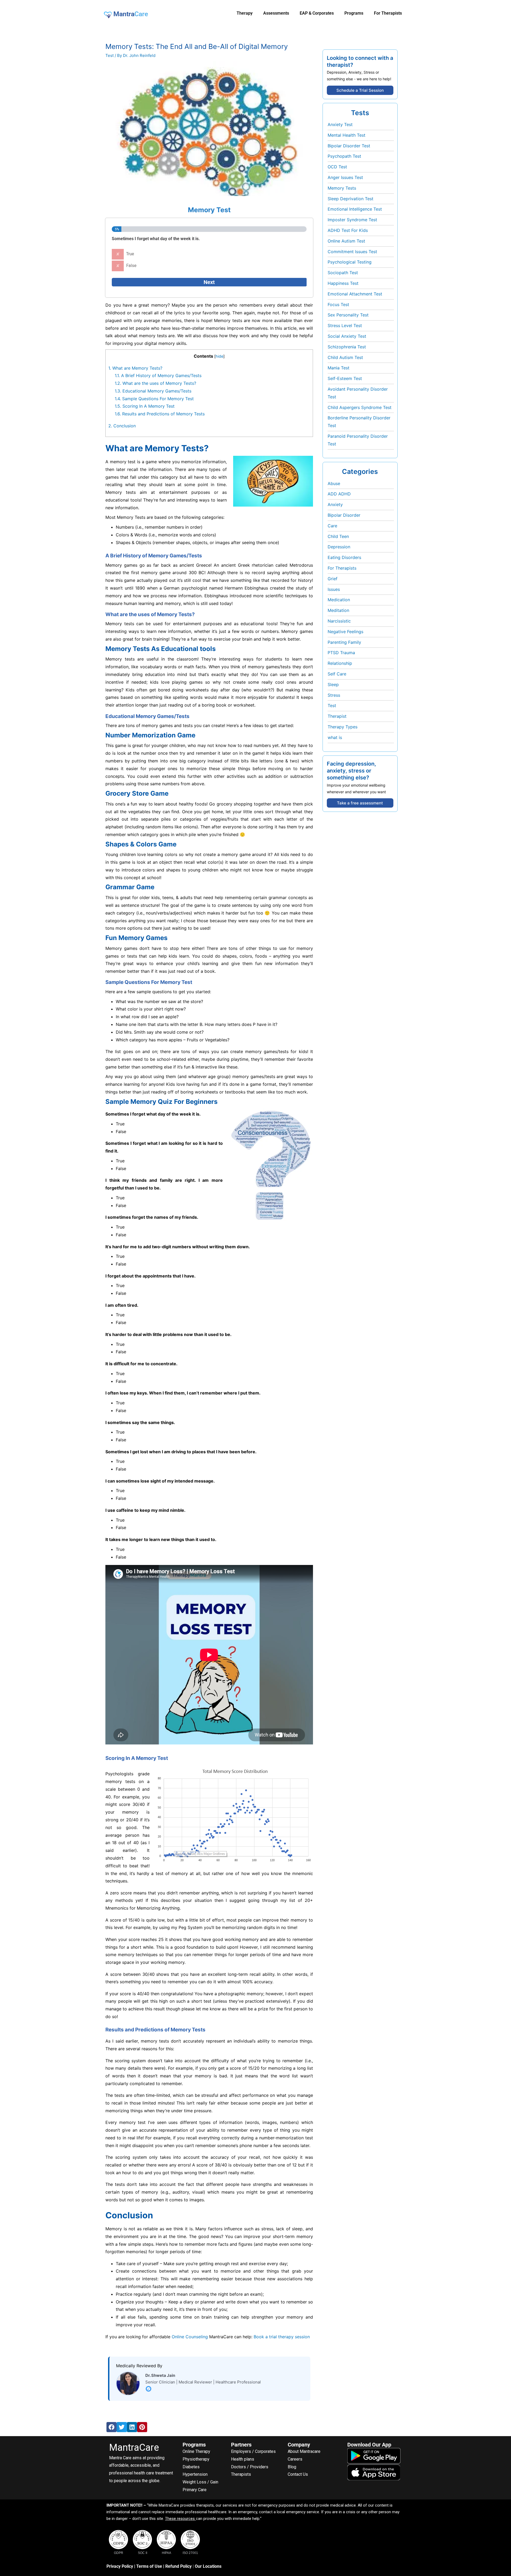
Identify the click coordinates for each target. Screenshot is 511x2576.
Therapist (337, 716)
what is (335, 737)
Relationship (340, 663)
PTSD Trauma (341, 653)
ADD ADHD (339, 494)
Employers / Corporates (253, 2451)
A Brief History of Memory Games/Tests (158, 375)
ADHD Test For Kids (348, 230)
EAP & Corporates (317, 13)
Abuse (334, 483)
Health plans (243, 2459)
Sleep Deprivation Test (351, 199)
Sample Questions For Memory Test (154, 399)
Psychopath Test (344, 156)
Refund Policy (178, 2566)
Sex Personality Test (348, 315)
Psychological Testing (350, 262)
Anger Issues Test (345, 177)
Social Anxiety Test (347, 336)
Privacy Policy (120, 2566)
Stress (334, 695)
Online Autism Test (346, 241)
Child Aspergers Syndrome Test (360, 407)
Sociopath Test (343, 273)
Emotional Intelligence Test (355, 209)
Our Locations (208, 2566)
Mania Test (339, 368)
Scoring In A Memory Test (145, 406)
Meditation (338, 610)
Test (110, 55)
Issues (334, 589)
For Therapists (342, 568)
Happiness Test (343, 283)
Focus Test (338, 304)
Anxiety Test (340, 124)
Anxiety (335, 504)
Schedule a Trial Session (360, 90)
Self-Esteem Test (345, 378)
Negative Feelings (345, 632)
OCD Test (337, 167)
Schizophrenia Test (347, 347)
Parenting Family (344, 642)
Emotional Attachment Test (355, 294)
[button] (112, 2427)
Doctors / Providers (250, 2467)
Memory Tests (342, 188)
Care (332, 526)
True (130, 254)
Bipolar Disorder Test (349, 146)
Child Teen (338, 536)
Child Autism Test (345, 357)
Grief (333, 579)
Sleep (333, 684)
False (131, 266)
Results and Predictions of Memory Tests (160, 414)
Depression (339, 547)
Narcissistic (339, 621)
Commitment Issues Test (352, 252)
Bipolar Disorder (344, 515)
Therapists (241, 2474)
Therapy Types (343, 727)
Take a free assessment (360, 803)
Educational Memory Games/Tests (153, 391)
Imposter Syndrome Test (352, 220)
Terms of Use (149, 2566)
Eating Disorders (344, 557)
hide (219, 356)
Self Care (337, 674)
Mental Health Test (347, 135)
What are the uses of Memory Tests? (155, 383)
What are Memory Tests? (135, 368)
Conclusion (122, 426)
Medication (339, 600)
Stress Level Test (345, 325)
